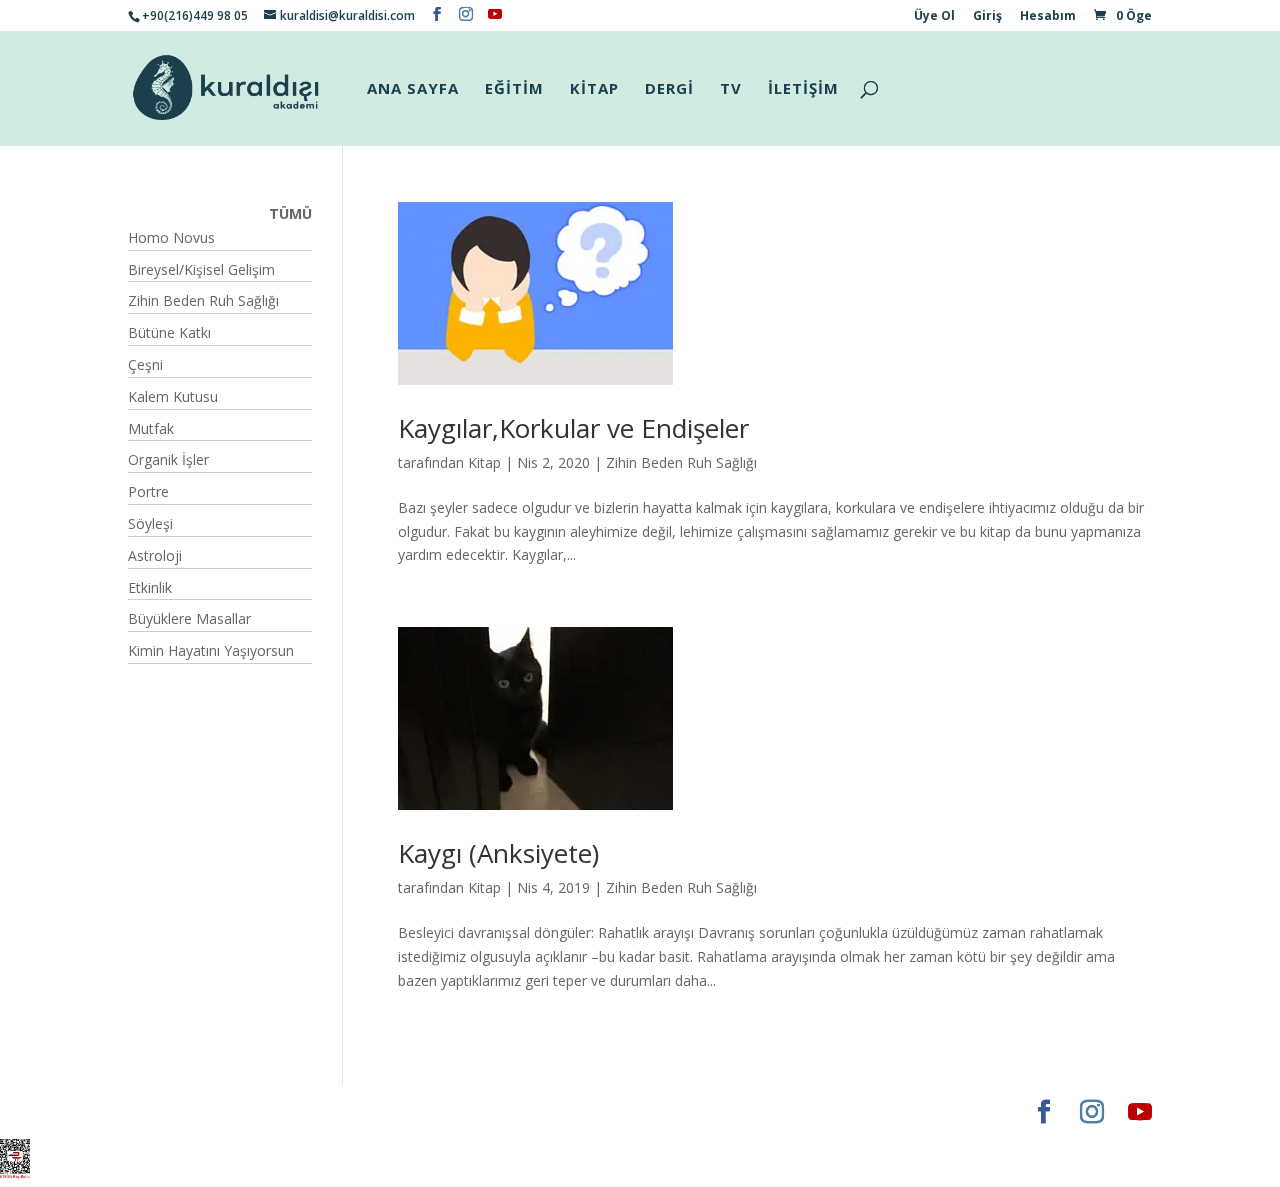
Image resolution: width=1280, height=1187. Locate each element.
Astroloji (155, 555)
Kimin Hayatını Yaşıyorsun (211, 650)
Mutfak (151, 428)
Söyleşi (150, 523)
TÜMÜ (290, 213)
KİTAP (594, 89)
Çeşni (145, 364)
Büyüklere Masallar (189, 618)
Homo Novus (171, 237)
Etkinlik (150, 587)
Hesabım (1048, 17)
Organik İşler (168, 459)
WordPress (442, 1111)
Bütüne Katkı (169, 332)
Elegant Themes (187, 1111)
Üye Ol (934, 17)
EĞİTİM (514, 89)
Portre (148, 491)
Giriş (987, 17)
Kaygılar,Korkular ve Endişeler (573, 428)
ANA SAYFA (413, 89)
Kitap (484, 462)
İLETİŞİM (803, 89)
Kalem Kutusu (173, 396)
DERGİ (669, 89)
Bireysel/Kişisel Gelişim (201, 269)
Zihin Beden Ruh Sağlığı (681, 462)
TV (731, 89)
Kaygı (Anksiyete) (498, 853)
